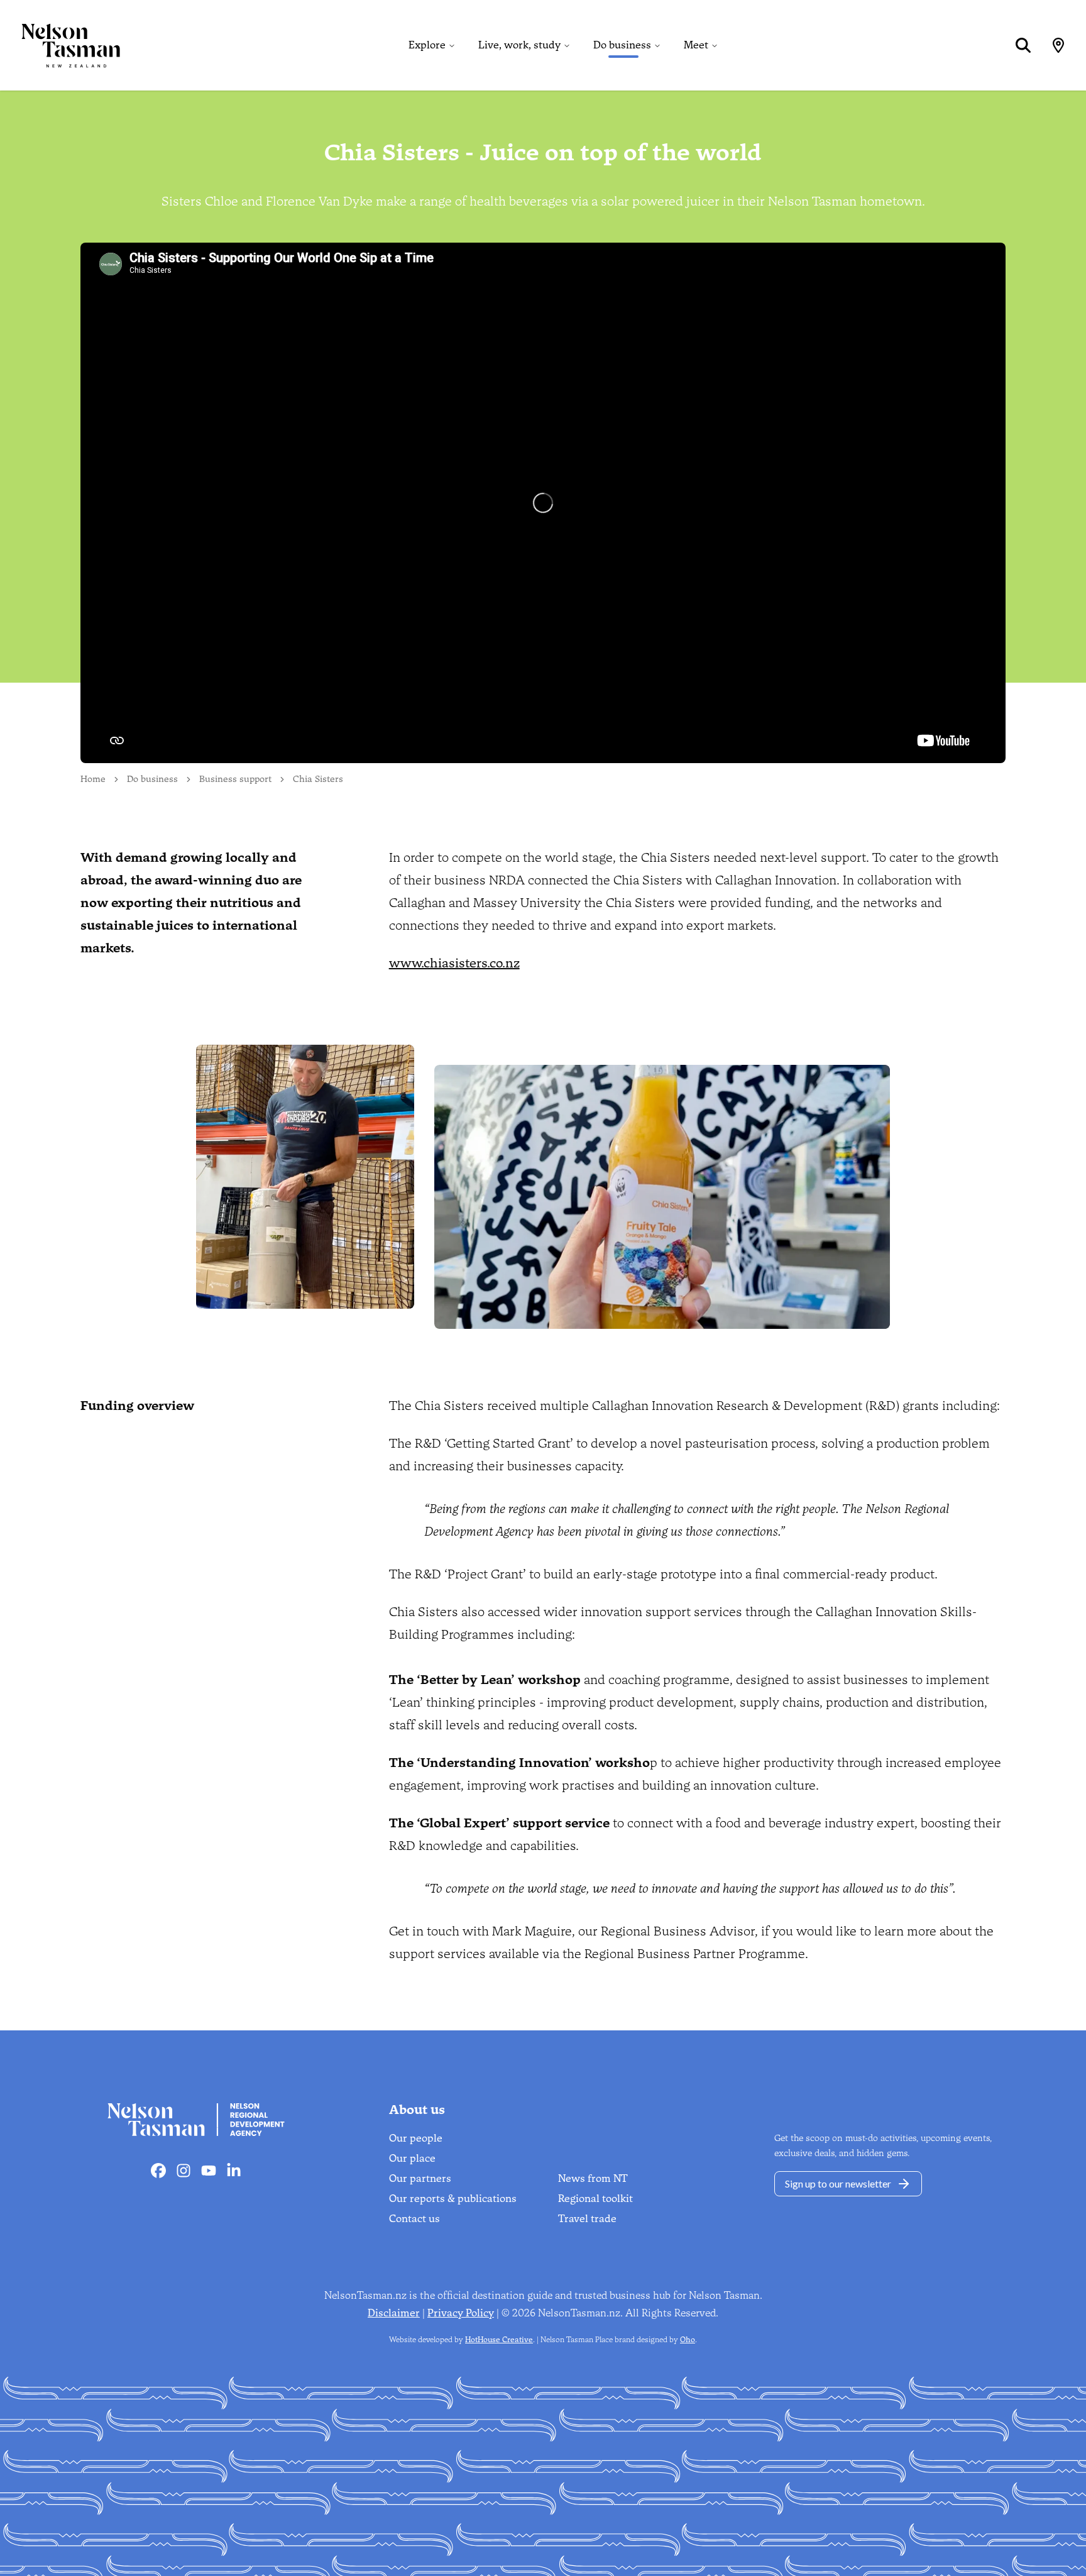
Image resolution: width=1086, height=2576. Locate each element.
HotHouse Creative (499, 2340)
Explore (427, 45)
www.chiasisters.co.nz (454, 963)
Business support (235, 779)
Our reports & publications (453, 2199)
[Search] (1023, 45)
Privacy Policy (461, 2313)
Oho (688, 2340)
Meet (696, 45)
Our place (412, 2158)
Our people (416, 2138)
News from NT (593, 2178)
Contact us (414, 2219)
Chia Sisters (318, 779)
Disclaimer (394, 2313)
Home (93, 779)
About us (417, 2110)
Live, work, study (519, 45)
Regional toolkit (595, 2199)
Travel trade (587, 2219)
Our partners (420, 2178)
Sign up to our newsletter (838, 2183)
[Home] (60, 45)
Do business (622, 45)
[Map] (1058, 45)
